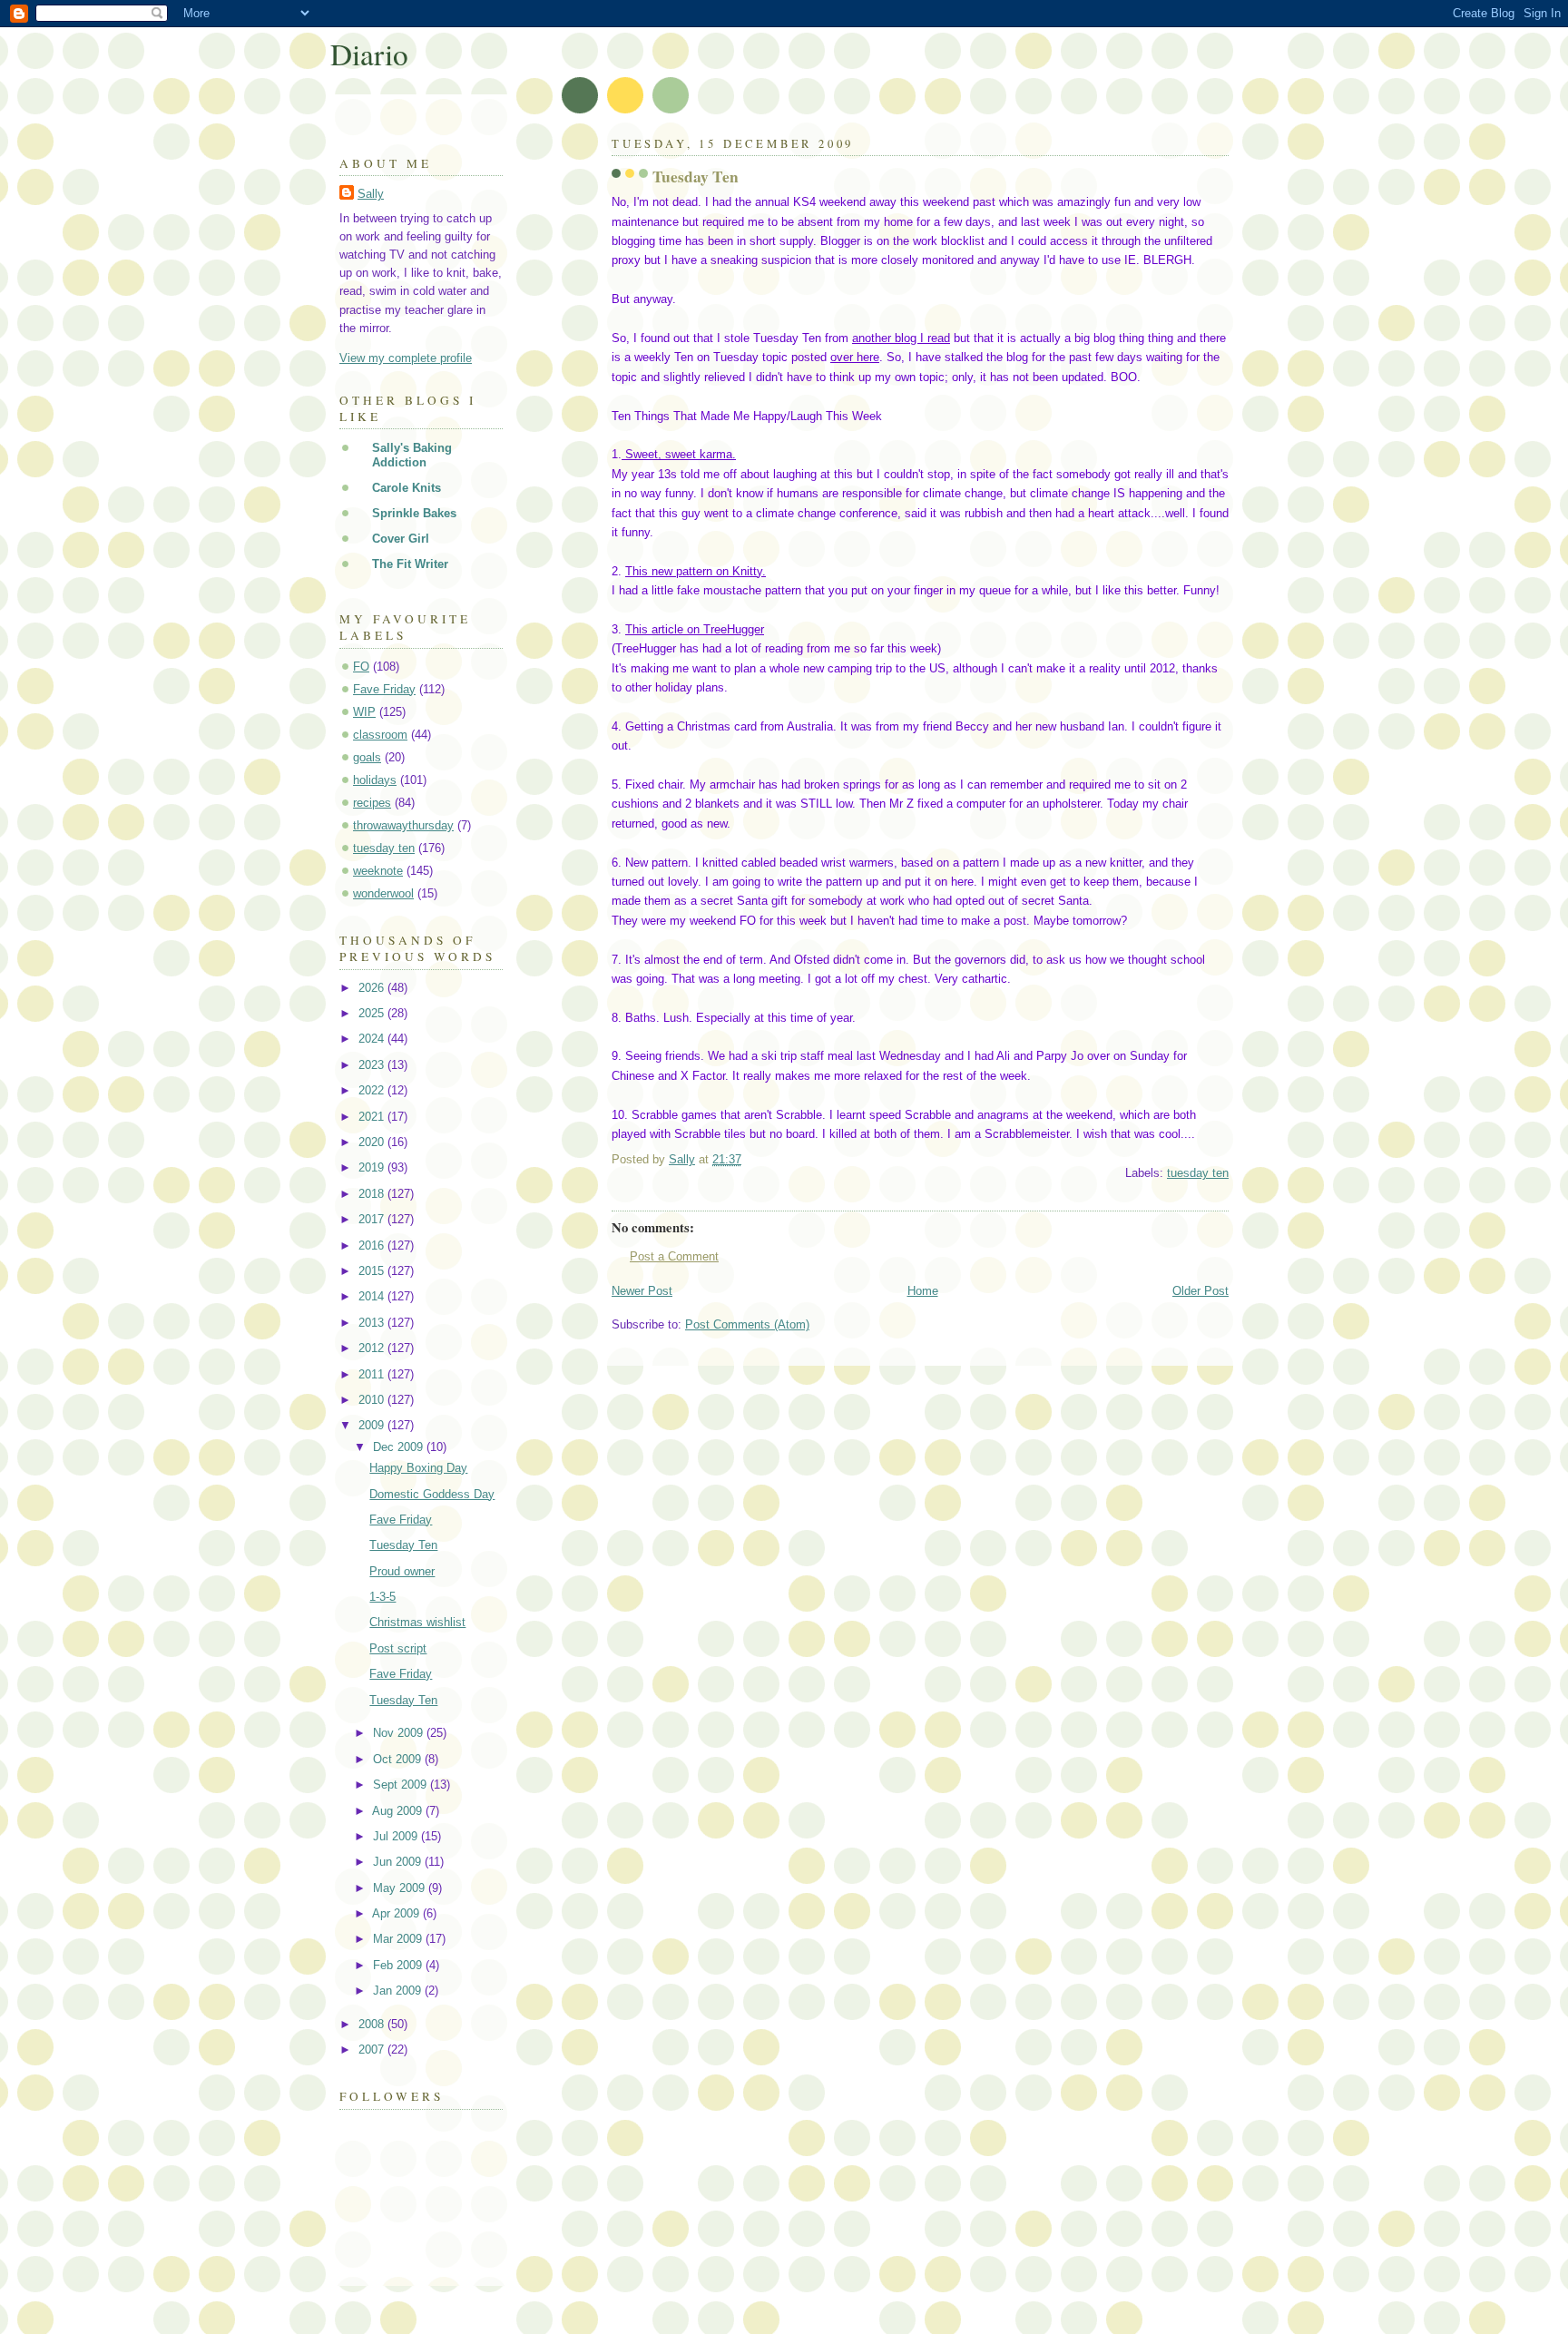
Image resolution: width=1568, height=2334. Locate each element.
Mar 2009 (399, 1939)
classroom (380, 735)
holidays (375, 780)
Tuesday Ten (403, 1545)
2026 (373, 988)
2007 (373, 2050)
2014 (373, 1296)
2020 (373, 1142)
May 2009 (401, 1888)
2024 (373, 1039)
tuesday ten (1198, 1173)
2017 (373, 1219)
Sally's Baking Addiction (412, 455)
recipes (372, 803)
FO (361, 667)
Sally (371, 194)
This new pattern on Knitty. (696, 571)
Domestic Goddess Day (432, 1494)
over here (855, 357)
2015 (373, 1271)
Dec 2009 (400, 1447)
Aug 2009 (399, 1811)
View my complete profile (406, 358)
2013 (373, 1323)
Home (923, 1291)
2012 (373, 1348)
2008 (373, 2024)
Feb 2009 (399, 1965)
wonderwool (383, 893)
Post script (398, 1648)
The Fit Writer (410, 564)
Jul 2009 (397, 1836)
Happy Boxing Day (418, 1468)
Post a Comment (674, 1256)
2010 (373, 1400)
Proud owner (402, 1571)
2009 (373, 1425)
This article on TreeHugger (695, 629)
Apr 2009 (397, 1913)
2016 (373, 1245)
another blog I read (901, 338)
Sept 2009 (402, 1785)
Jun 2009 (399, 1862)
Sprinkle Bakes (414, 513)
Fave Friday (384, 689)
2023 (373, 1065)
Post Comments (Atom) (747, 1324)
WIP (364, 712)
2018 (373, 1194)
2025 (373, 1013)
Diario (369, 54)
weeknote (378, 871)
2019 (373, 1167)
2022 (373, 1090)
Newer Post (642, 1291)
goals (367, 757)
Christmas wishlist (417, 1622)
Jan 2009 (399, 1991)
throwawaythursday (403, 825)
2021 (373, 1117)
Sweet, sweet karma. (679, 454)
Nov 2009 (400, 1733)
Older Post (1200, 1291)
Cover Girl (401, 539)
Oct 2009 (399, 1759)
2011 (373, 1374)
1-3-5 (382, 1597)
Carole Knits (407, 488)
